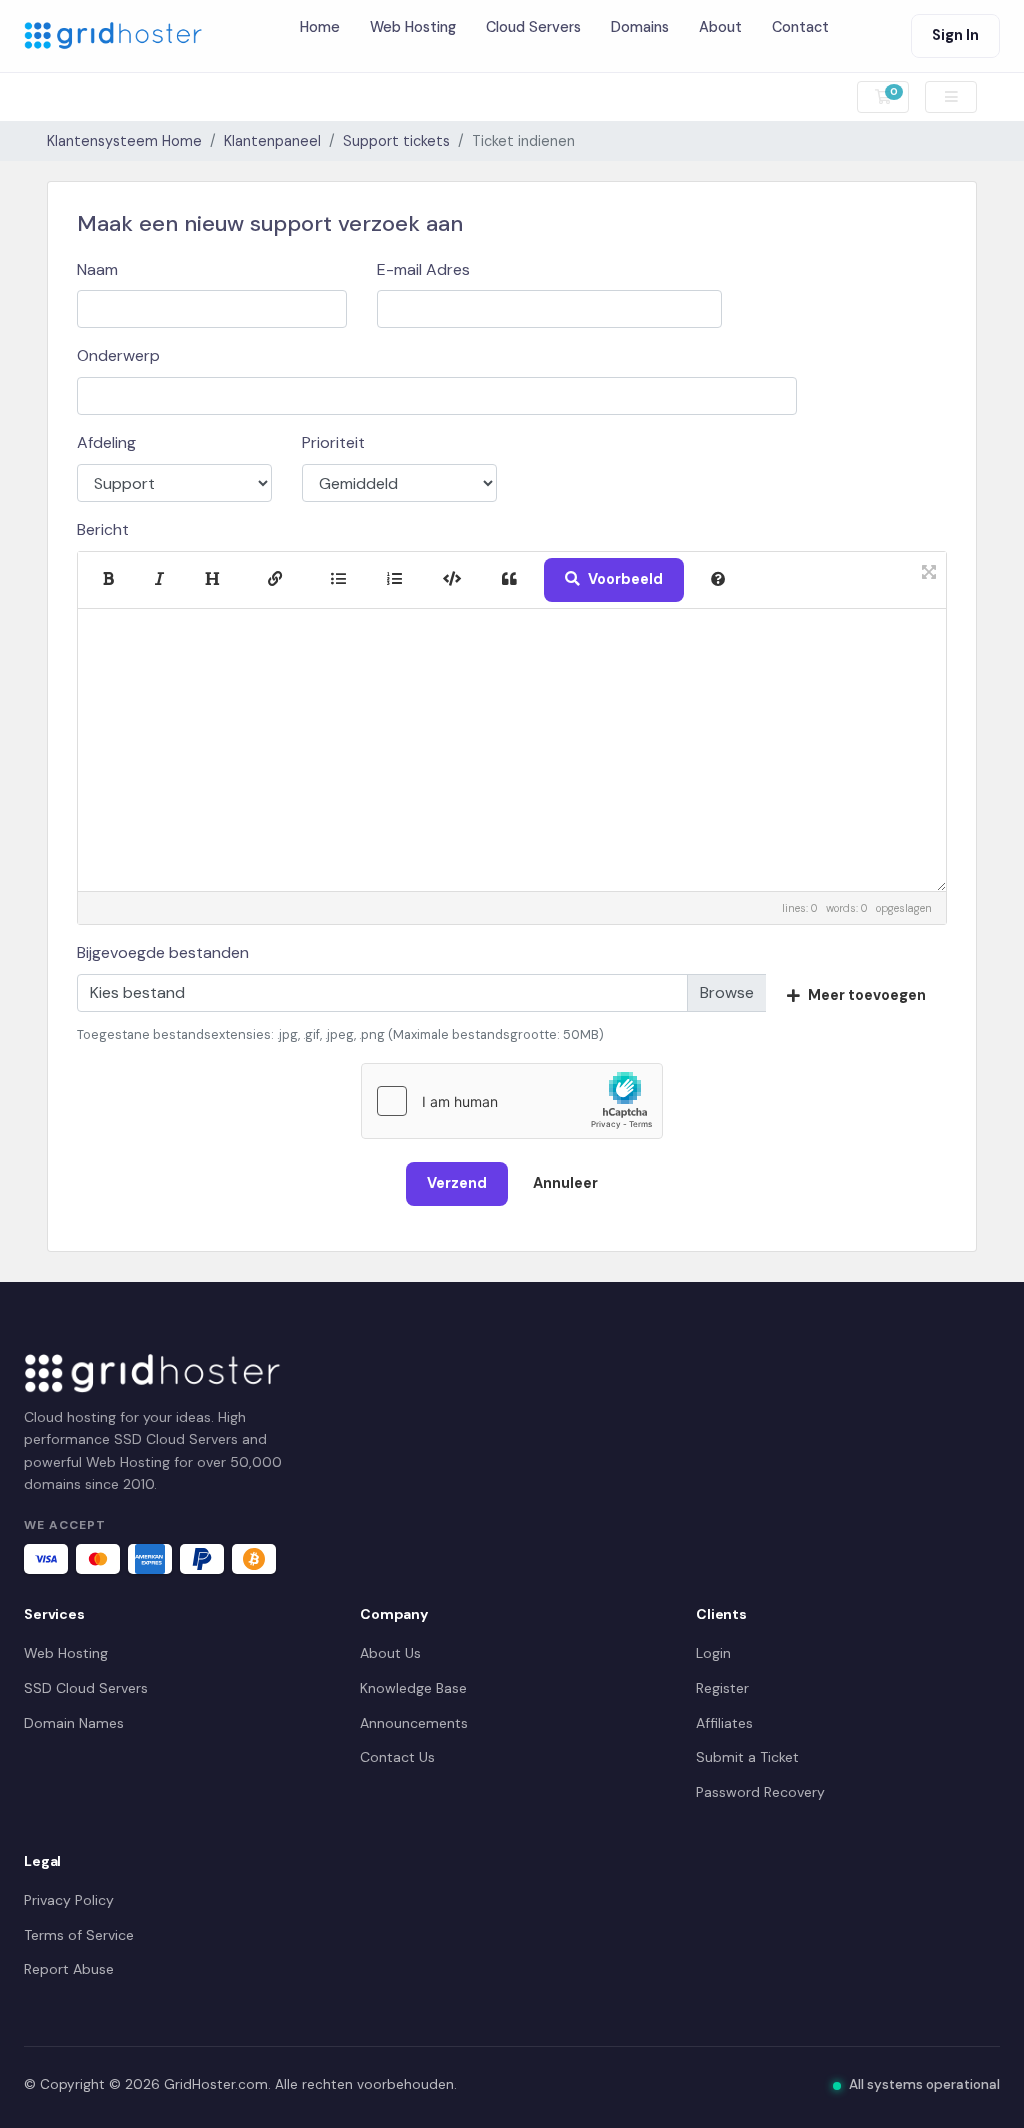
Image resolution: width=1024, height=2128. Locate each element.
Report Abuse (69, 1969)
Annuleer (565, 1183)
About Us (390, 1653)
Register (722, 1688)
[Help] (718, 579)
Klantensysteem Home (124, 141)
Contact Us (397, 1757)
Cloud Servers (533, 27)
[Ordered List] (394, 579)
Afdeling (106, 442)
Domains (640, 27)
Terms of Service (79, 1935)
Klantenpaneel (272, 141)
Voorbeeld (625, 579)
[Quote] (509, 579)
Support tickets (396, 141)
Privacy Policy (69, 1900)
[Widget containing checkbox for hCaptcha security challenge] (512, 1101)
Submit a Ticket (747, 1757)
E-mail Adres (423, 269)
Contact (800, 27)
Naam (97, 269)
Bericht (103, 529)
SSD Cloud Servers (86, 1688)
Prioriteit (333, 442)
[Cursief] (159, 579)
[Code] (452, 579)
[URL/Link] (275, 579)
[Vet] (108, 579)
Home (320, 27)
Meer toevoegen (867, 995)
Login (713, 1653)
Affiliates (724, 1723)
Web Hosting (413, 27)
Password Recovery (760, 1792)
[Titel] (212, 579)
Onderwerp (118, 355)
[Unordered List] (338, 579)
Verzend (457, 1183)
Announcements (414, 1723)
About (720, 27)
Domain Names (74, 1723)
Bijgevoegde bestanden (163, 952)
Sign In (955, 35)
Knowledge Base (413, 1688)
